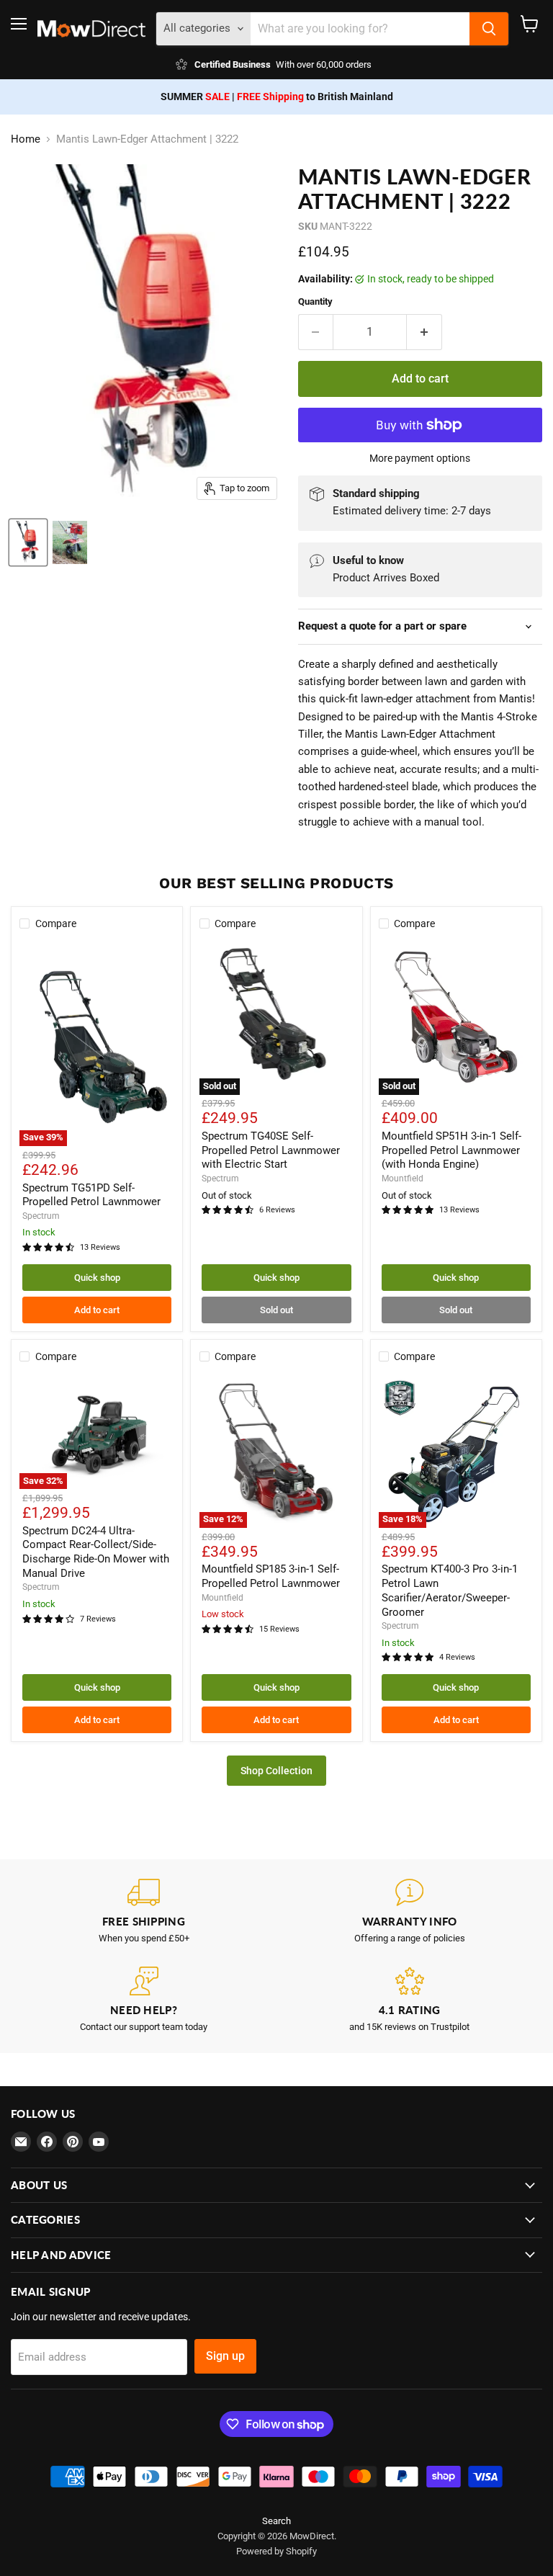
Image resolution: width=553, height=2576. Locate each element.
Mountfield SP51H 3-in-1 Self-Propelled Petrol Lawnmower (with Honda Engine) (451, 1150)
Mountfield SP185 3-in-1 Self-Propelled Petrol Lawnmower (271, 1576)
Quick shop (97, 1278)
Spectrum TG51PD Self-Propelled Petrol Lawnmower (91, 1195)
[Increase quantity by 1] (424, 332)
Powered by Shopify (276, 2551)
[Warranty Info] (409, 1911)
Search (276, 2521)
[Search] (489, 29)
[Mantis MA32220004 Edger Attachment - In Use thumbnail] (70, 542)
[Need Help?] (144, 2000)
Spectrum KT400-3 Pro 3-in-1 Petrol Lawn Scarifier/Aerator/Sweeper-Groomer (450, 1590)
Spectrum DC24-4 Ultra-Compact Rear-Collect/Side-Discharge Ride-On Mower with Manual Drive (96, 1552)
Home (26, 139)
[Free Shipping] (144, 1911)
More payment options (420, 458)
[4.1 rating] (409, 2000)
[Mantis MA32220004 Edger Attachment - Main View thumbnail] (28, 542)
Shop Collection (276, 1771)
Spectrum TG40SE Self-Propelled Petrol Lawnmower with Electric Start (271, 1150)
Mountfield (403, 1179)
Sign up (225, 2356)
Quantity (315, 301)
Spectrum (41, 1216)
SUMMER (195, 97)
